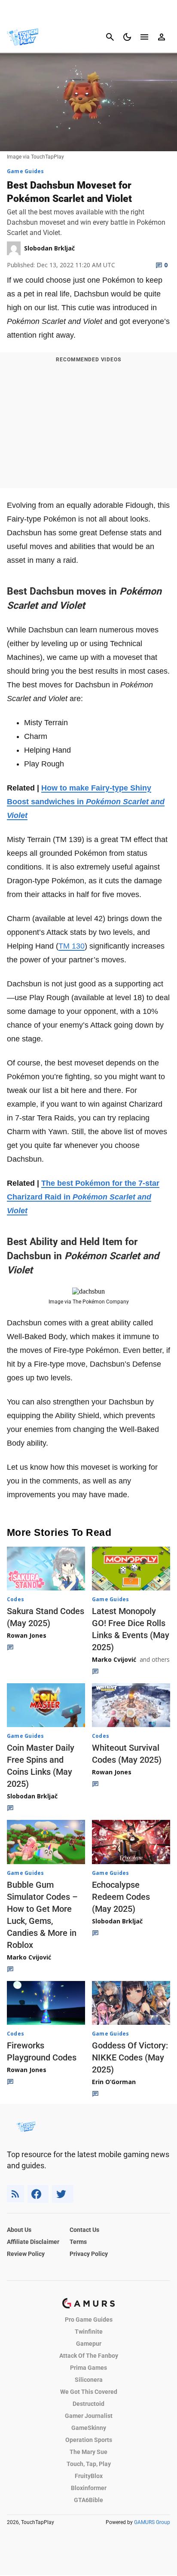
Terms (78, 2242)
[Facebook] (38, 2194)
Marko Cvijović (114, 1659)
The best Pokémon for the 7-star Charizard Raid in (83, 1197)
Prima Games (88, 2368)
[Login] (162, 37)
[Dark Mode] (127, 37)
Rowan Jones (27, 1635)
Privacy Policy (89, 2254)
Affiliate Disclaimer (33, 2242)
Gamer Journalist (89, 2416)
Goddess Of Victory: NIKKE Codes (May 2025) (130, 2057)
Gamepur (89, 2344)
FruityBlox (89, 2476)
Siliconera (89, 2380)
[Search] (110, 37)
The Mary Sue (88, 2452)
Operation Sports (89, 2440)
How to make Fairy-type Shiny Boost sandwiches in (86, 802)
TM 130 (72, 946)
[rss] (15, 2194)
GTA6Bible (88, 2500)
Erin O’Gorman (114, 2082)
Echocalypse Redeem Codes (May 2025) (121, 1897)
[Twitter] (63, 2194)
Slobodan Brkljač (32, 1796)
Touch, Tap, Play (89, 2464)
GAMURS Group (152, 2522)
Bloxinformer (89, 2488)
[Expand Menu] (144, 37)
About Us (19, 2230)
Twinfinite (89, 2332)
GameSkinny (89, 2428)
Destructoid (88, 2404)
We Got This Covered (89, 2392)
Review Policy (26, 2254)
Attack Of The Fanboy (89, 2356)
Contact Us (84, 2230)
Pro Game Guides (89, 2320)
